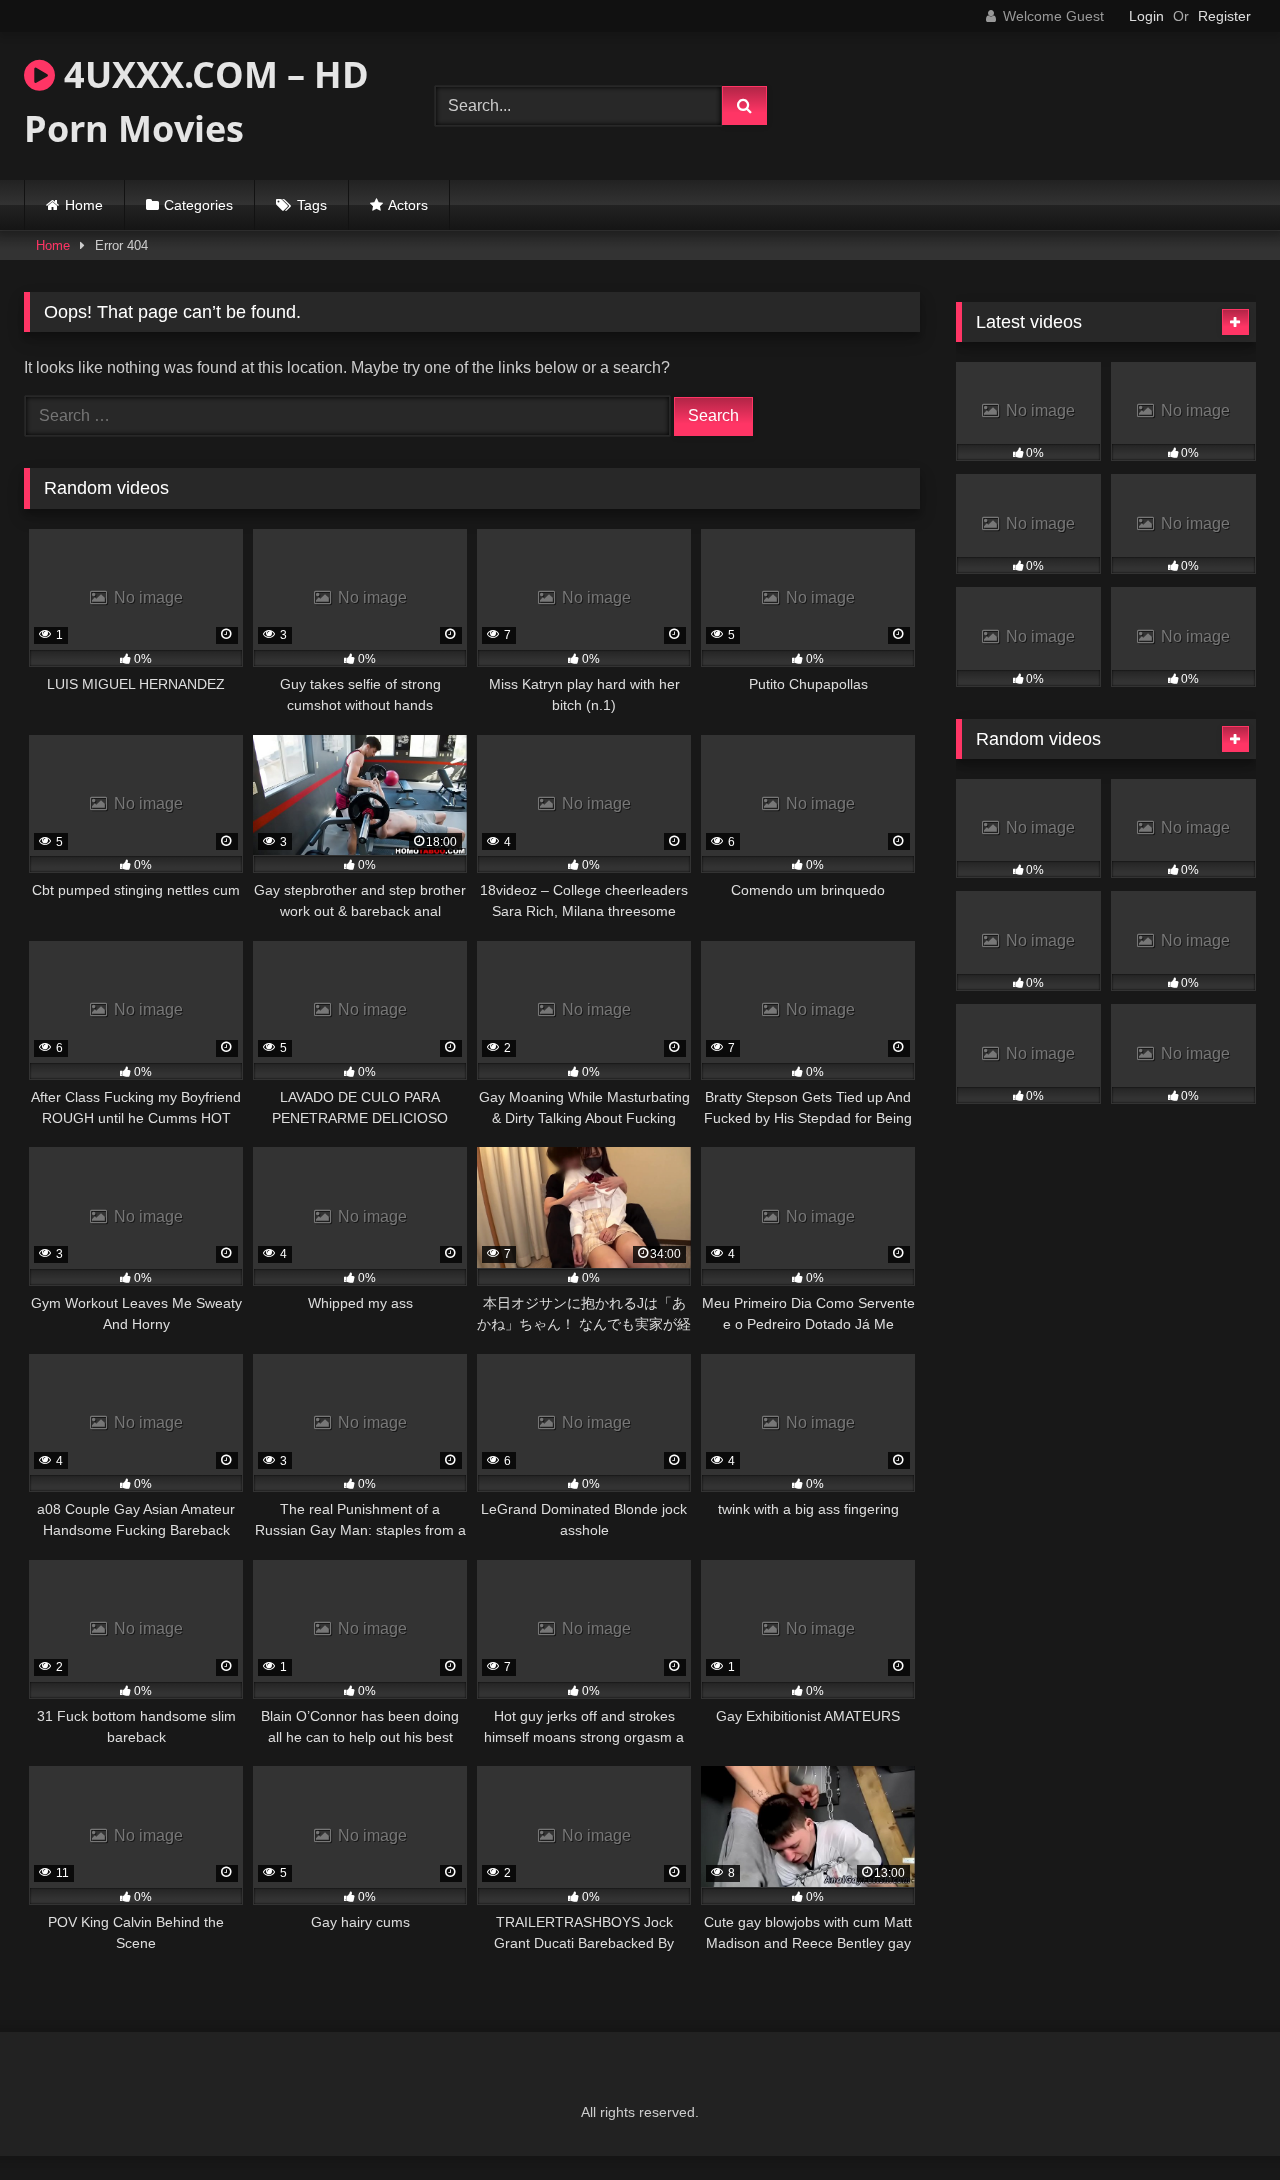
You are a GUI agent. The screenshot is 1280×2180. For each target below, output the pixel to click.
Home (84, 205)
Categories (198, 205)
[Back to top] (1218, 2120)
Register (1224, 16)
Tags (312, 205)
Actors (408, 205)
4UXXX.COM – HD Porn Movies (196, 101)
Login (1146, 16)
